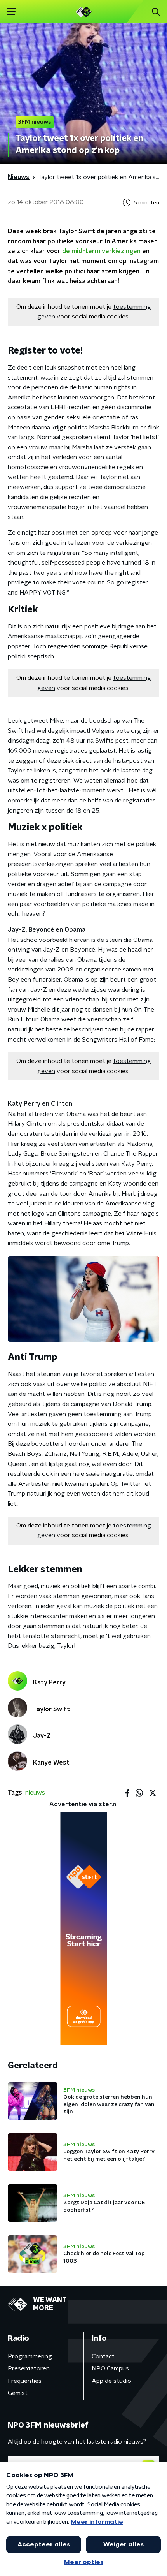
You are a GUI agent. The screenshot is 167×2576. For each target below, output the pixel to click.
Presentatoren (29, 2368)
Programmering (30, 2356)
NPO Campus (110, 2368)
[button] (11, 12)
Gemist (18, 2393)
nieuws (35, 1793)
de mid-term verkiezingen (101, 251)
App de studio (111, 2381)
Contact (103, 2356)
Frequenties (25, 2381)
